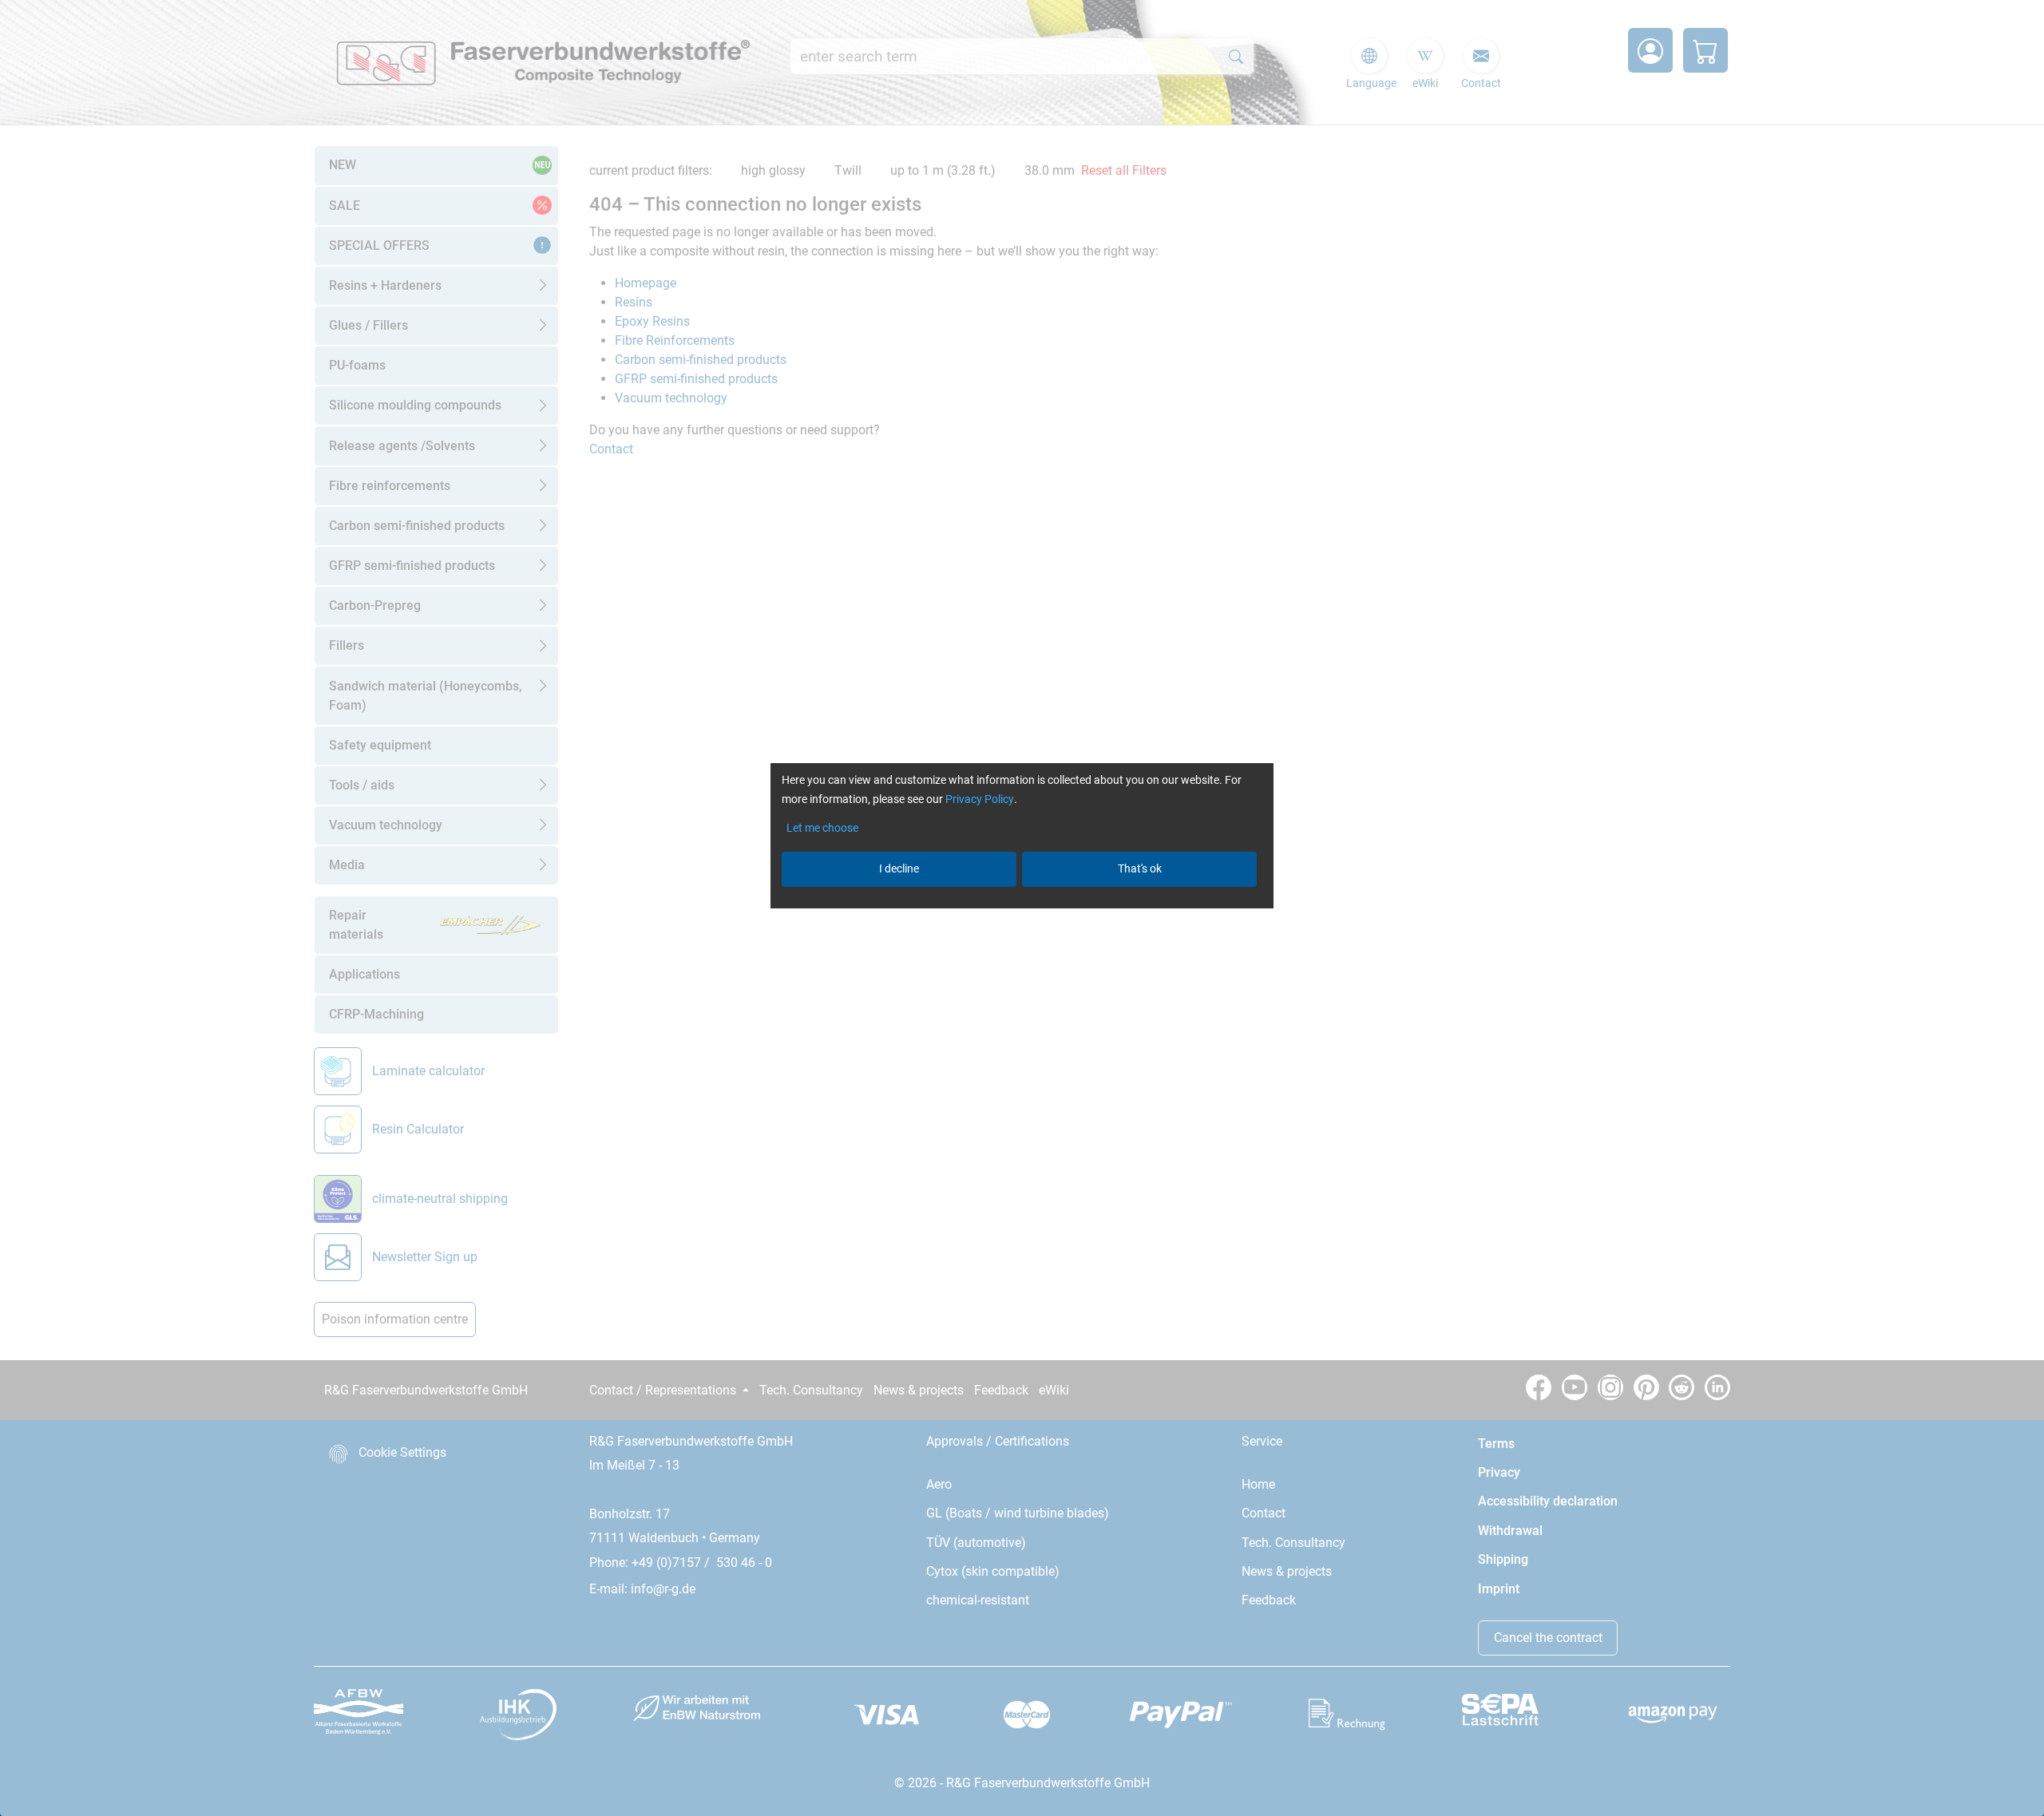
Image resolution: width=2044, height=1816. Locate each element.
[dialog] (1022, 908)
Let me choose (822, 828)
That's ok (1140, 868)
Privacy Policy (980, 799)
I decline (899, 868)
